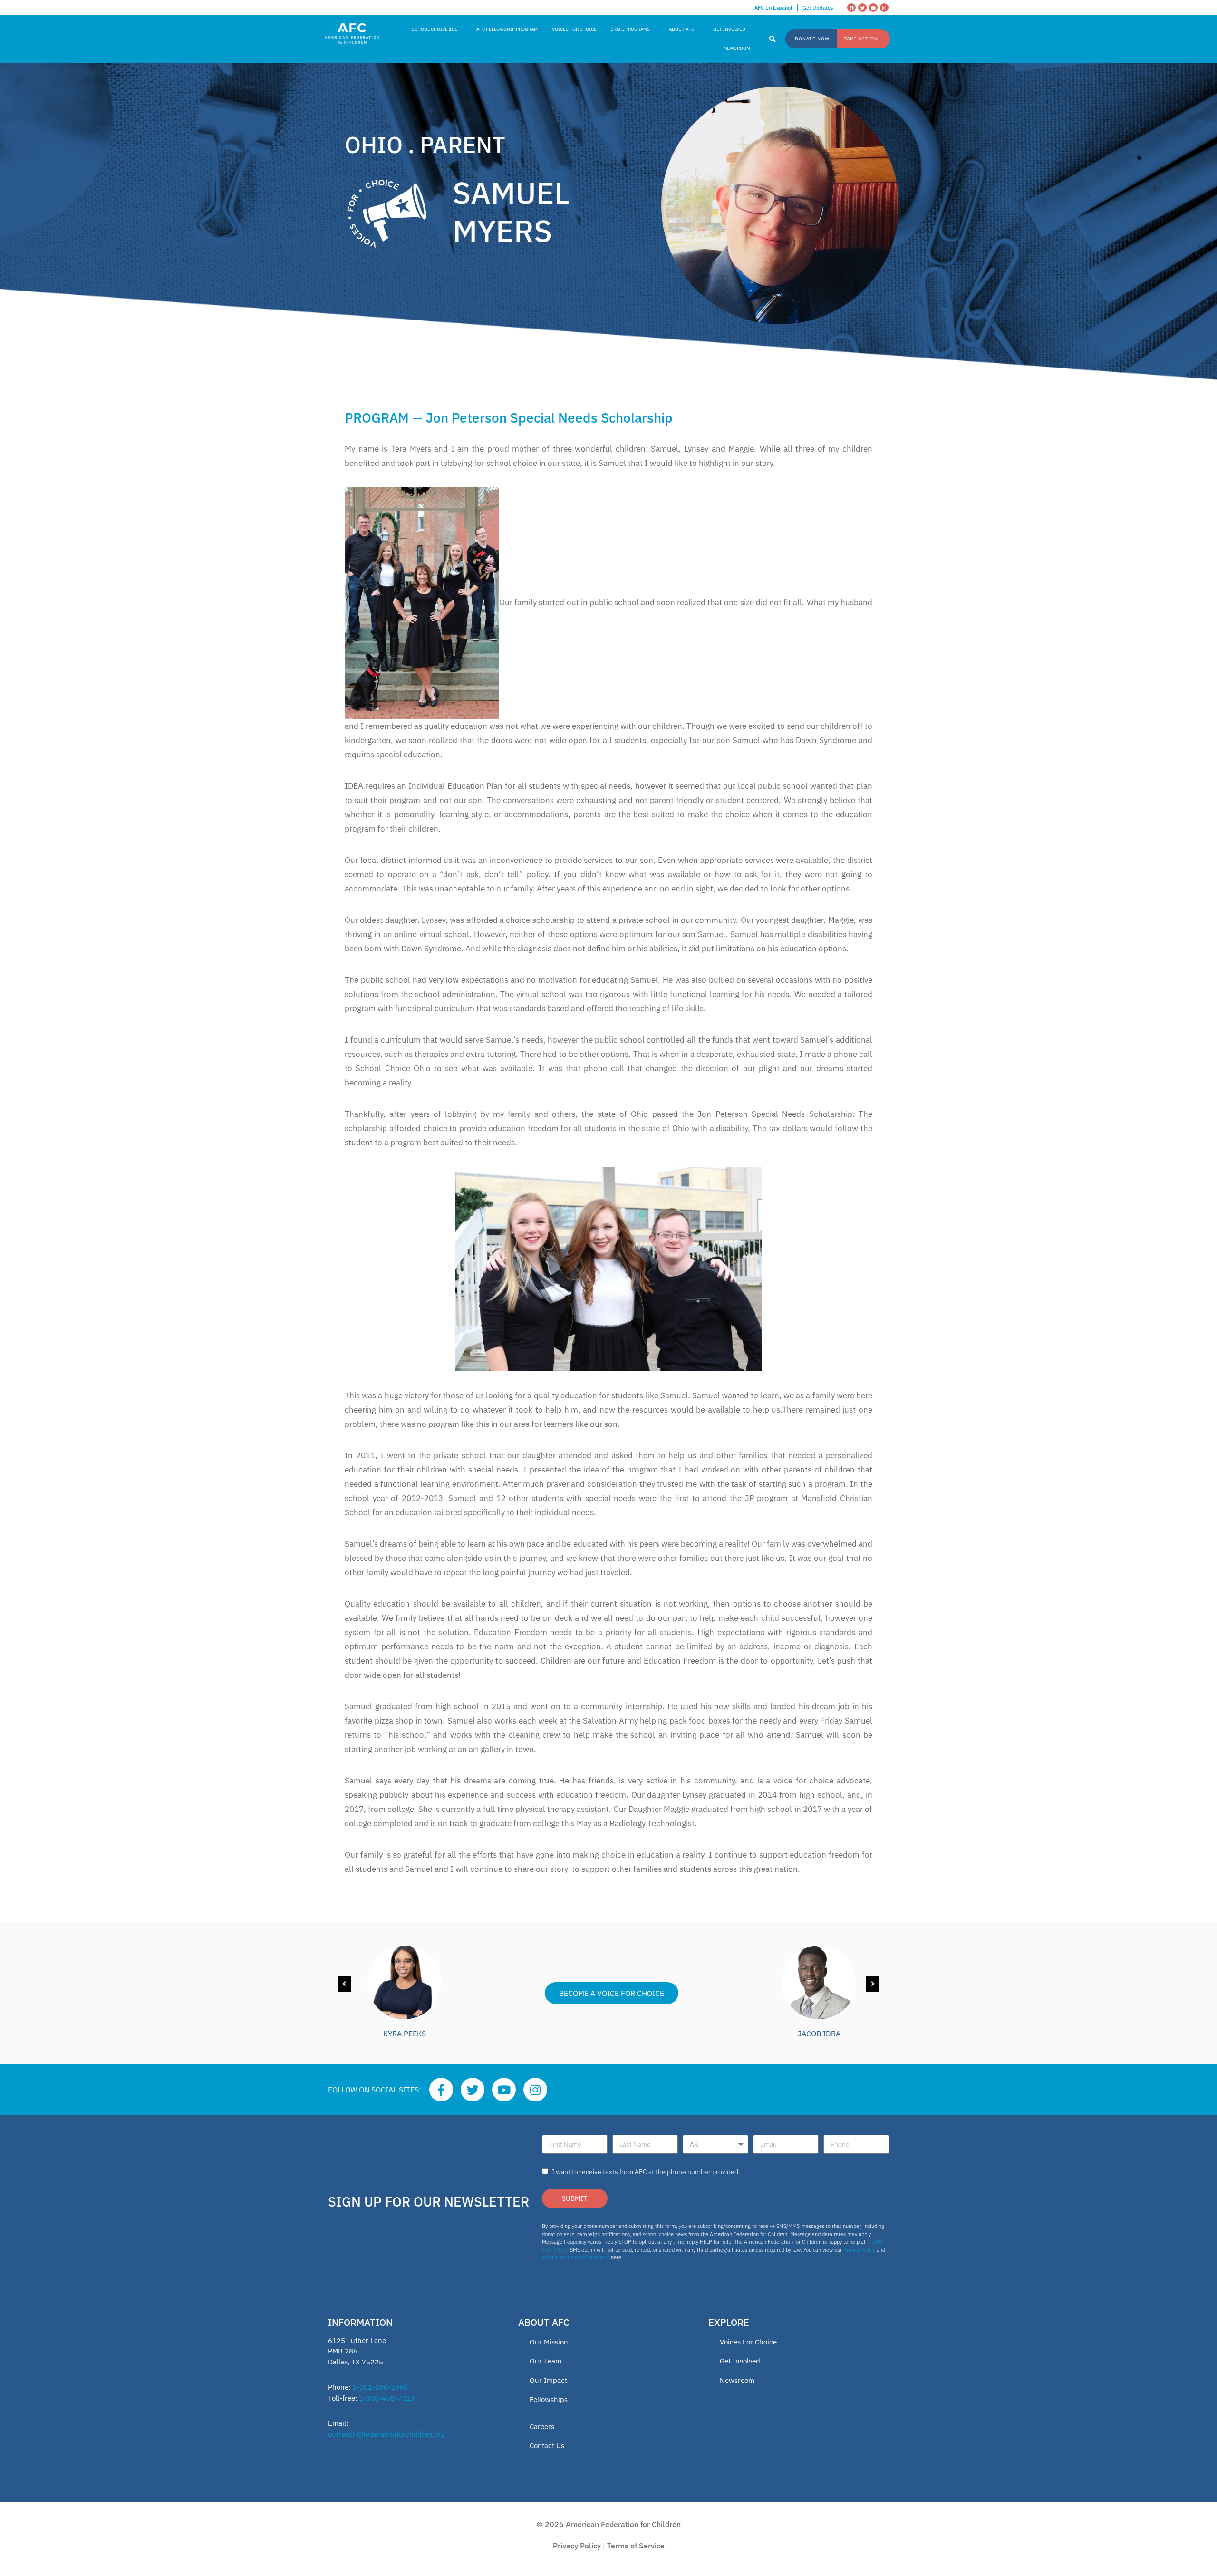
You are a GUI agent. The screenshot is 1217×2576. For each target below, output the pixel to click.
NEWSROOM (737, 48)
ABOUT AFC (681, 29)
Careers (542, 2426)
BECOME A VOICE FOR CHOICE (612, 1993)
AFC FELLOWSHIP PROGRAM (507, 29)
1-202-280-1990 (380, 2387)
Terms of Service (636, 2546)
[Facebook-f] (441, 2090)
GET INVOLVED (729, 29)
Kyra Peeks (405, 2034)
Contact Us (547, 2445)
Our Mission (549, 2342)
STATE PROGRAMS (630, 29)
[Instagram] (884, 8)
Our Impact (548, 2380)
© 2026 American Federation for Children (609, 2524)
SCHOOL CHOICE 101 (435, 29)
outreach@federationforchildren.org (386, 2434)
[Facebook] (851, 8)
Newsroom (737, 2380)
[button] (773, 39)
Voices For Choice (748, 2342)
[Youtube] (873, 8)
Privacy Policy (859, 2250)
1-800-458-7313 (387, 2398)
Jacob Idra (819, 2034)
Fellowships (549, 2399)
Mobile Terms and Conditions (576, 2257)
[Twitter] (862, 8)
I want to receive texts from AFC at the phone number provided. (646, 2172)
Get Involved (740, 2361)
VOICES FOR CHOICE (574, 29)
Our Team (546, 2361)
